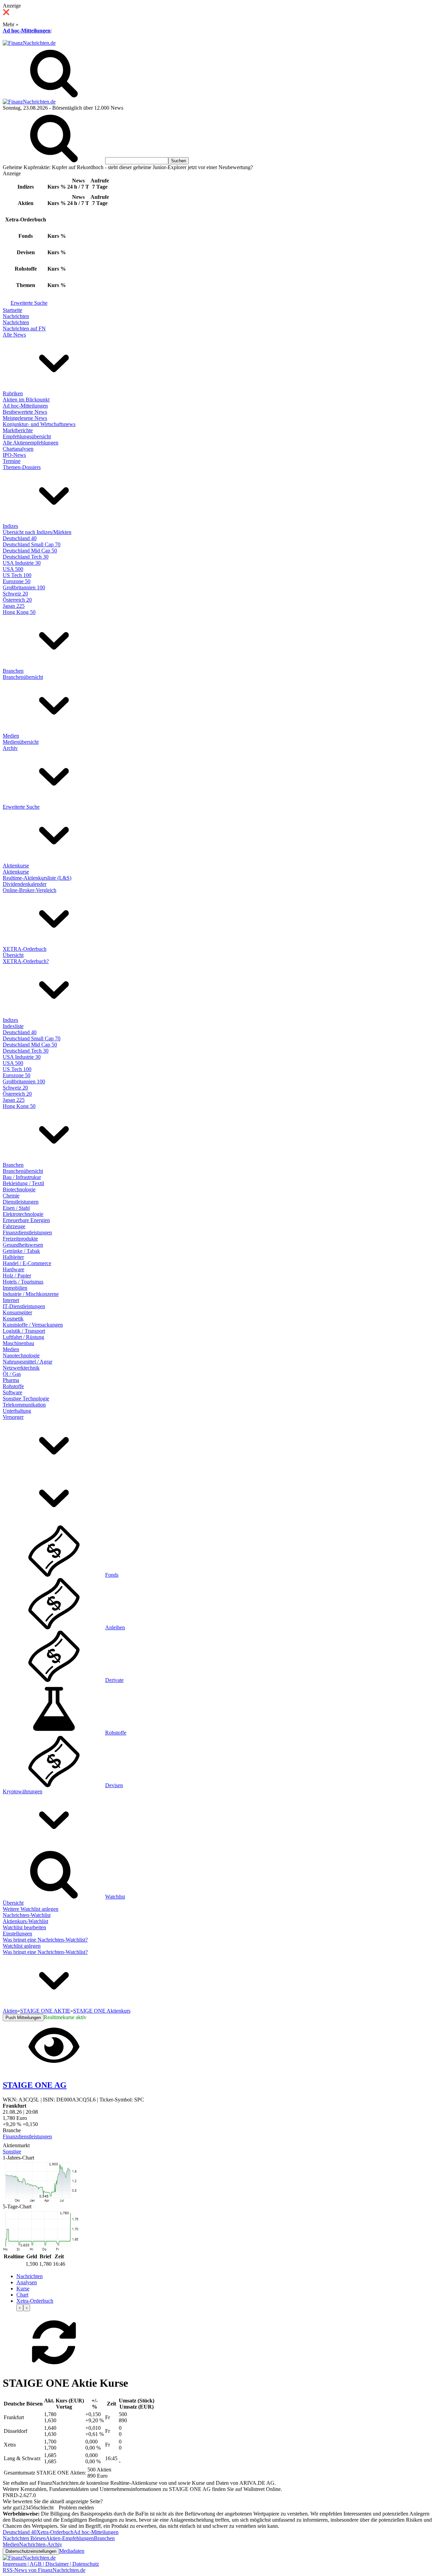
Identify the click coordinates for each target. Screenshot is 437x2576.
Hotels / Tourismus (23, 1282)
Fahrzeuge (14, 1226)
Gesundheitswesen (23, 1245)
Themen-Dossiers (22, 467)
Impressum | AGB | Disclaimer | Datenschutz (51, 2564)
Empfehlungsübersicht (27, 436)
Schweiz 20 (15, 594)
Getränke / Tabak (21, 1251)
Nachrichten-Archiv (41, 2544)
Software (12, 1392)
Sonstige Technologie (26, 1399)
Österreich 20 (17, 600)
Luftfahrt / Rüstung (23, 1337)
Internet (11, 1300)
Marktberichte (18, 430)
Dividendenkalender (25, 884)
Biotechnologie (19, 1189)
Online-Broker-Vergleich (30, 890)
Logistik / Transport (24, 1331)
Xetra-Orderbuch (35, 2301)
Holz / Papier (17, 1276)
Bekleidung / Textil (23, 1183)
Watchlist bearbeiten (24, 1927)
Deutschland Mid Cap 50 (30, 551)
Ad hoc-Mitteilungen (27, 31)
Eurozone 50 (17, 581)
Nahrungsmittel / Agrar (27, 1362)
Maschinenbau (18, 1343)
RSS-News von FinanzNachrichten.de (44, 2570)
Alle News (14, 335)
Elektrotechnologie (23, 1214)
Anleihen (115, 1627)
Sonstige (12, 2152)
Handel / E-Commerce (27, 1263)
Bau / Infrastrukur (22, 1177)
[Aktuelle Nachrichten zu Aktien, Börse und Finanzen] (29, 43)
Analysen (27, 2282)
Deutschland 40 (20, 538)
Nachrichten (16, 316)
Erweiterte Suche (29, 303)
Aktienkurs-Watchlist (25, 1921)
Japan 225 (14, 606)
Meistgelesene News (25, 418)
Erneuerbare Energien (26, 1220)
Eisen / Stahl (16, 1208)
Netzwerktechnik (21, 1368)
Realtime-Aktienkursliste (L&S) (37, 878)
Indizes (10, 526)
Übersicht (13, 955)
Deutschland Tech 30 (26, 557)
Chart (22, 2295)
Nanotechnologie (21, 1355)
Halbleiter (13, 1257)
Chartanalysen (18, 449)
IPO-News (14, 455)
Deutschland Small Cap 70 (32, 544)
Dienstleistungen (21, 1202)
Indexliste (13, 1026)
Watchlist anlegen (22, 1946)
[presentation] (20, 2308)
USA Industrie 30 (22, 563)
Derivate (114, 1680)
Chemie (11, 1196)
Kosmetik (13, 1319)
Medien (11, 736)
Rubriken (13, 393)
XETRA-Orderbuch (25, 949)
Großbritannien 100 (24, 587)
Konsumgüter (17, 1312)
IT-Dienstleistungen (24, 1306)
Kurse (23, 2289)
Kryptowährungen (23, 1791)
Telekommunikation (24, 1405)
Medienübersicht (21, 742)
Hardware (13, 1269)
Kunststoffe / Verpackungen (33, 1325)
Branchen (13, 671)
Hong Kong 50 (19, 612)
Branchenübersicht (23, 677)
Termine (12, 461)
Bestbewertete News (25, 412)
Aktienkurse (16, 866)
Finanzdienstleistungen (27, 1232)
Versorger (13, 1417)
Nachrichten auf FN (24, 328)
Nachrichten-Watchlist (27, 1915)
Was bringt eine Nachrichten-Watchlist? (45, 1940)
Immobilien (15, 1288)
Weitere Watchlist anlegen (31, 1909)
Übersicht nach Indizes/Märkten (37, 532)
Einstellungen (17, 1934)
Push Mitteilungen (23, 2018)
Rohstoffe (13, 1386)
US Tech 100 (17, 575)
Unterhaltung (17, 1411)
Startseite (12, 310)
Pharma (11, 1380)
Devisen (114, 1785)
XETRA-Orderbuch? (26, 961)
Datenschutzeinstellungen (31, 2551)
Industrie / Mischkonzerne (31, 1294)
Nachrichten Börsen (24, 2538)
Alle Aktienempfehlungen (31, 443)
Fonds (112, 1575)
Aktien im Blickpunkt (26, 400)
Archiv (10, 748)
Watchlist (115, 1897)
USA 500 (13, 569)
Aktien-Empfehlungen (70, 2538)
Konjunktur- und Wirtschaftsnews (39, 424)
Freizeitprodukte (20, 1239)
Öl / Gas (12, 1374)
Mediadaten (72, 2551)
